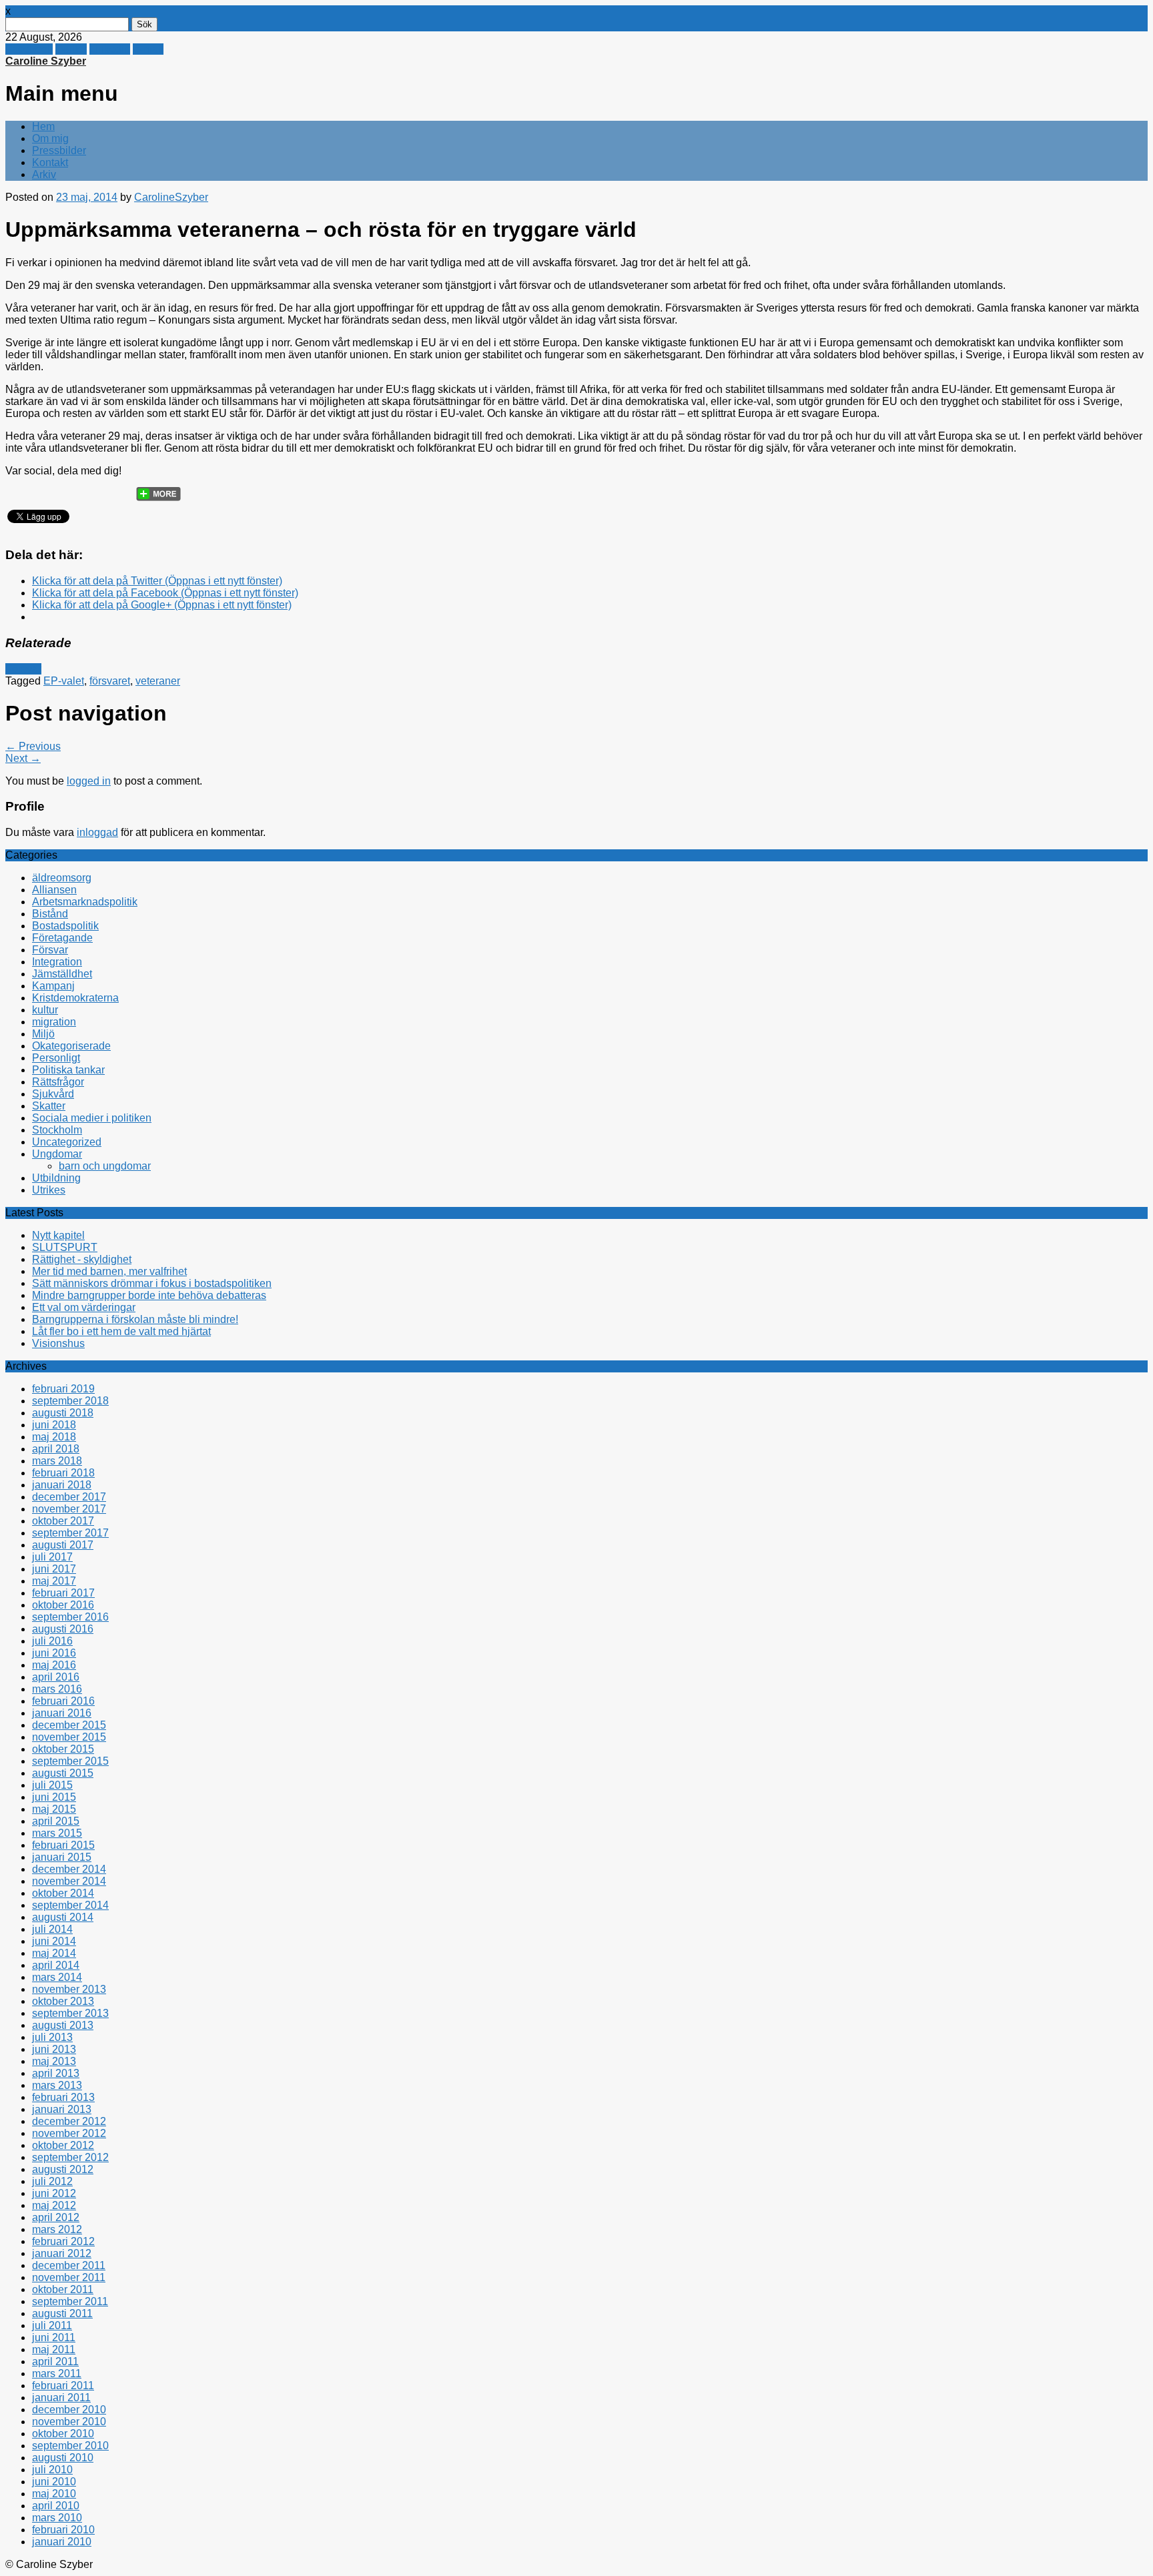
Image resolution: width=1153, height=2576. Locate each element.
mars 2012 (57, 2229)
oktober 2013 (63, 2001)
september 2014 (70, 1905)
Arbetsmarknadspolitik (85, 902)
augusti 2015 (63, 1773)
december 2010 (69, 2410)
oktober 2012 (63, 2145)
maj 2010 (54, 2494)
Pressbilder (59, 150)
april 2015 (56, 1821)
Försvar (23, 669)
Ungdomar (57, 1154)
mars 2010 (57, 2518)
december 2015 (69, 1725)
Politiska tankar (68, 1070)
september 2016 (70, 1617)
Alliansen (54, 890)
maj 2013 (54, 2061)
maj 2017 (54, 1581)
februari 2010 (63, 2530)
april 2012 (56, 2217)
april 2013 (56, 2073)
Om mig (50, 138)
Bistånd (50, 914)
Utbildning (56, 1178)
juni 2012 (54, 2193)
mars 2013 (57, 2085)
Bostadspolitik (65, 926)
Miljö (43, 1034)
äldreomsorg (62, 878)
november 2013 (69, 1989)
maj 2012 (54, 2205)
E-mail (148, 49)
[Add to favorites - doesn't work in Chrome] (94, 490)
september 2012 (70, 2157)
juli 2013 (52, 2037)
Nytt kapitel (58, 1235)
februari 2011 (63, 2386)
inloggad (97, 832)
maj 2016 (54, 1665)
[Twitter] (18, 490)
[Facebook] (43, 490)
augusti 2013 (63, 2025)
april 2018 (56, 1449)
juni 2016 (54, 1653)
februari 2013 (63, 2097)
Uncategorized (67, 1142)
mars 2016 (57, 1689)
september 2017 (70, 1533)
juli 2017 (52, 1557)
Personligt (56, 1058)
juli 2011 (52, 2325)
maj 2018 (54, 1437)
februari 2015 (63, 1845)
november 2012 (69, 2133)
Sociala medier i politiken (92, 1118)
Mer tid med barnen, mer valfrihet (109, 1271)
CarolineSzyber (171, 197)
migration (54, 1022)
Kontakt (50, 162)
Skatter (49, 1106)
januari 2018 (62, 1485)
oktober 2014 (63, 1893)
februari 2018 (63, 1473)
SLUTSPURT (65, 1247)
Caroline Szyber (46, 61)
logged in (89, 781)
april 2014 (56, 1965)
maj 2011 (54, 2349)
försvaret (110, 681)
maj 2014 (54, 1953)
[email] (69, 490)
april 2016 (56, 1677)
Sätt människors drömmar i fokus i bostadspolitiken (152, 1283)
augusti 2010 (63, 2458)
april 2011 (55, 2362)
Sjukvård (53, 1094)
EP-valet (64, 681)
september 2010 (70, 2446)
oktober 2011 (63, 2289)
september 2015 (70, 1761)
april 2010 (56, 2506)
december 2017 (69, 1497)
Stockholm (57, 1130)
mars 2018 (57, 1461)
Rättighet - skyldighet (82, 1259)
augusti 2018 (63, 1413)
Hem (43, 126)
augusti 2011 (62, 2313)
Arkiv (44, 174)
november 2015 (69, 1737)
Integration (57, 962)
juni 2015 (54, 1797)
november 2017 (69, 1509)
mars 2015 (57, 1833)
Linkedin (110, 49)
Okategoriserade (71, 1046)
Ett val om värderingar (84, 1307)
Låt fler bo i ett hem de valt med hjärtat (121, 1331)
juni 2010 (54, 2482)
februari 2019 (63, 1389)
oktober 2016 (63, 1605)
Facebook (29, 49)
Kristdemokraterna (75, 998)
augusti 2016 (63, 1629)
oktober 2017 (63, 1521)
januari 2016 (62, 1713)
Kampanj (53, 986)
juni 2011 (54, 2337)
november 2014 (69, 1881)
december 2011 (69, 2265)
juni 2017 (54, 1569)
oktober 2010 (63, 2434)
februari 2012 (63, 2241)
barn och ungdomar (105, 1166)
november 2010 (69, 2422)
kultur (45, 1010)
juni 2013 (54, 2049)
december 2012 (69, 2121)
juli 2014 (52, 1929)
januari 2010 (62, 2542)
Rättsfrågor (58, 1082)
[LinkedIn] (119, 490)
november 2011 (69, 2277)
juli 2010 (52, 2470)
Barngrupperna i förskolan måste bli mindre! (135, 1319)
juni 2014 (54, 1941)
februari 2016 (63, 1701)
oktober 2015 (63, 1749)
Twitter (71, 49)
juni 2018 (54, 1425)
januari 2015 (62, 1857)
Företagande (62, 938)
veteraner (158, 681)
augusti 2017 (63, 1545)
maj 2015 (54, 1809)
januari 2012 (62, 2253)
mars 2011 (57, 2374)
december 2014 (69, 1869)
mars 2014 (57, 1977)
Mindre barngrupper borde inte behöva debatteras (149, 1295)
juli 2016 (52, 1641)
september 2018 (70, 1401)
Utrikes (49, 1190)
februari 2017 (63, 1593)
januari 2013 (62, 2109)
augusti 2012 (63, 2169)
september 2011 (70, 2301)
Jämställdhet (62, 974)
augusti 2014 (63, 1917)
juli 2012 (52, 2181)
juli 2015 (52, 1785)
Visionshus (58, 1343)
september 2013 (70, 2013)
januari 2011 (61, 2398)
